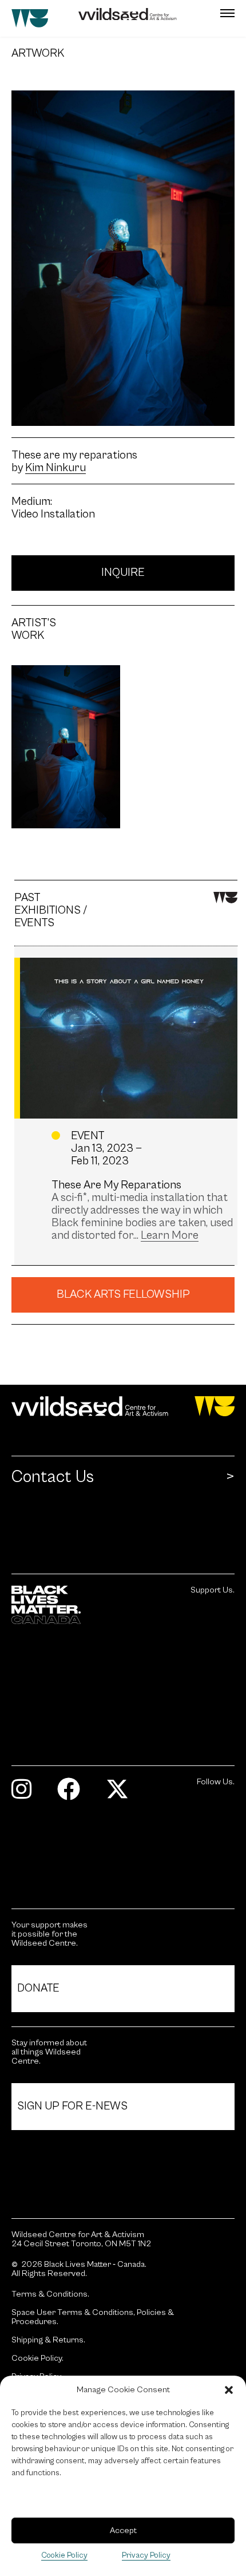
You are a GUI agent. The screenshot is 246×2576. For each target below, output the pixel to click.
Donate (38, 1988)
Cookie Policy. (37, 2358)
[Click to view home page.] (123, 1406)
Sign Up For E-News (72, 2106)
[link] (170, 1236)
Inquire (123, 573)
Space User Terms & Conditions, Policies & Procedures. (93, 2317)
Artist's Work (30, 630)
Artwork (30, 54)
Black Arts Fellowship (123, 1295)
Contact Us (53, 1477)
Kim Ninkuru (55, 468)
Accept (123, 2530)
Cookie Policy (64, 2555)
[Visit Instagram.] (26, 1794)
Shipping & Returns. (48, 2340)
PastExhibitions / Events (51, 911)
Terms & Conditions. (50, 2294)
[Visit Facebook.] (73, 1794)
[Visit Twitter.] (122, 1794)
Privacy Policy (146, 2555)
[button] (229, 2390)
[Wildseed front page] (104, 18)
